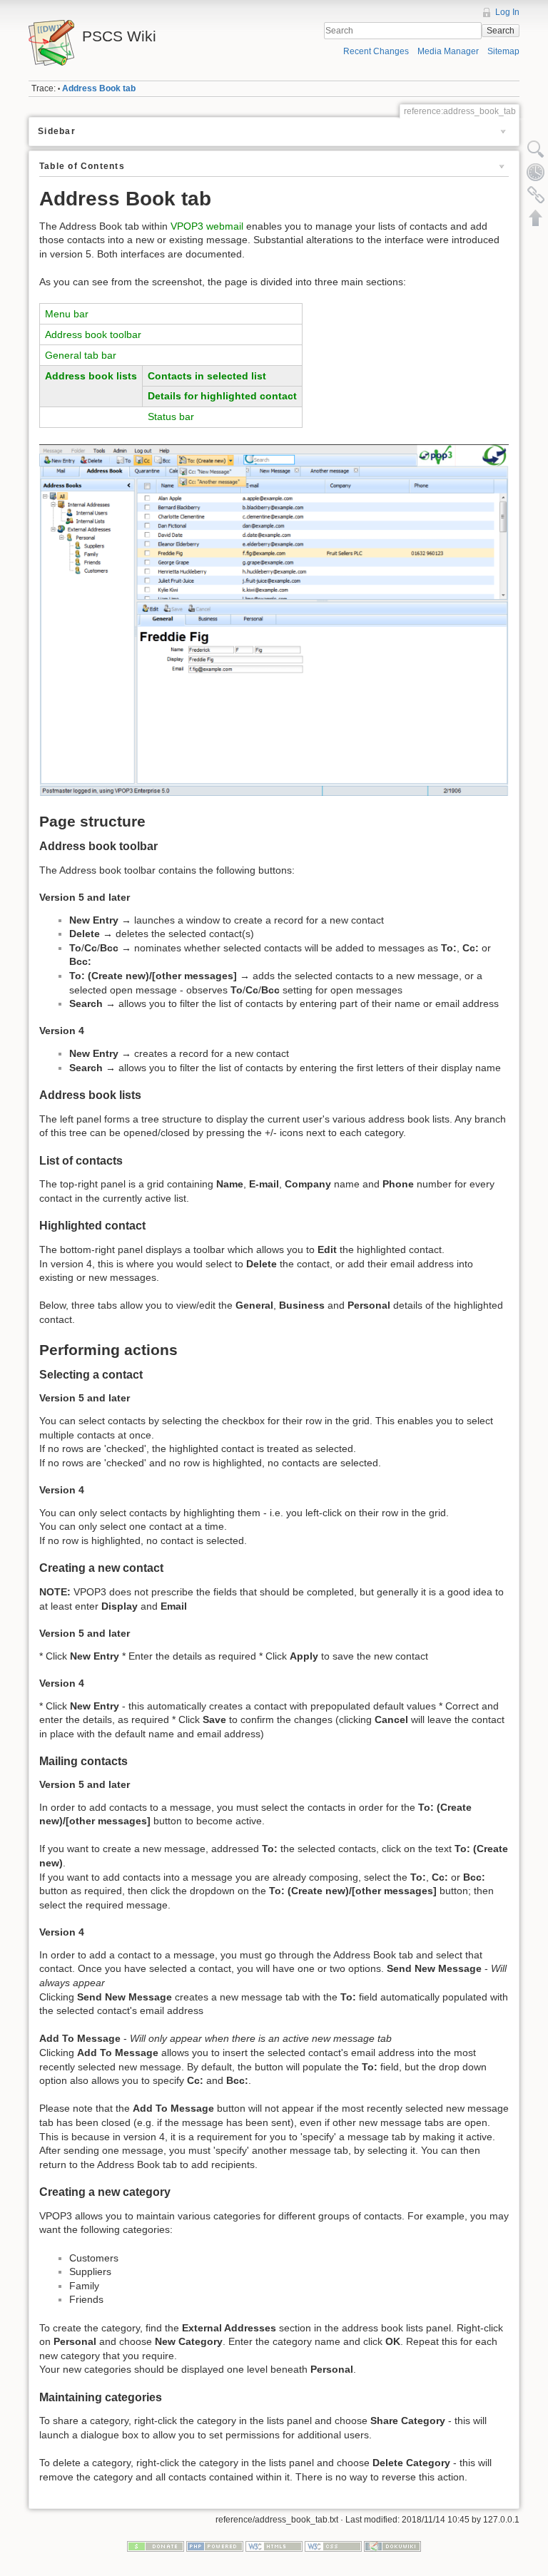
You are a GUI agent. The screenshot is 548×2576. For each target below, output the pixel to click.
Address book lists (91, 376)
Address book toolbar (93, 334)
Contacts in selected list (207, 376)
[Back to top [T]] (536, 218)
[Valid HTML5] (274, 2546)
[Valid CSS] (333, 2546)
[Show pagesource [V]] (536, 149)
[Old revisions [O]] (536, 172)
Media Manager (448, 51)
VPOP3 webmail (207, 226)
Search (501, 31)
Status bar (171, 416)
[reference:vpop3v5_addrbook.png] (274, 619)
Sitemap (503, 51)
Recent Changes (376, 51)
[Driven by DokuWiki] (392, 2546)
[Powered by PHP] (215, 2546)
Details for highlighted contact (222, 396)
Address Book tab (99, 88)
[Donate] (156, 2546)
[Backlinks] (536, 195)
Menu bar (67, 314)
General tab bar (81, 355)
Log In (507, 12)
